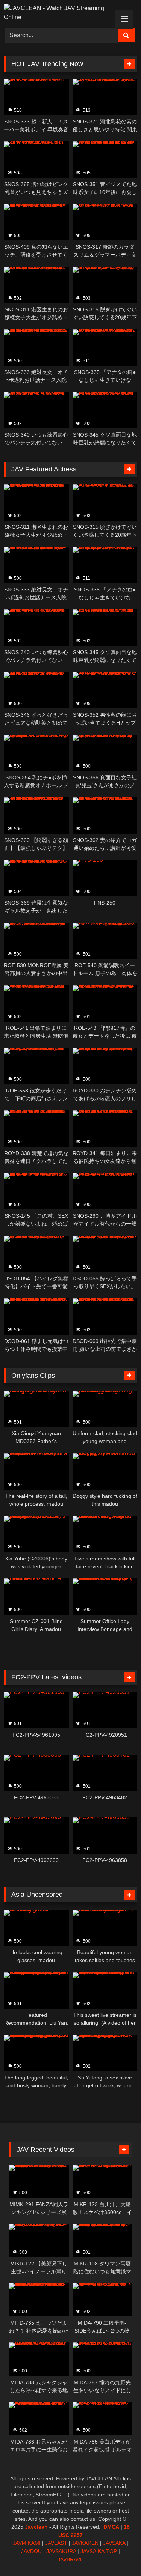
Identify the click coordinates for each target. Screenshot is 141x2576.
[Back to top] (118, 2554)
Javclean (36, 2527)
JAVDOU (31, 2551)
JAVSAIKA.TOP (99, 2551)
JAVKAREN (85, 2543)
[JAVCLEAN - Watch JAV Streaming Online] (58, 13)
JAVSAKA (114, 2543)
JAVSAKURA (61, 2551)
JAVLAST (56, 2543)
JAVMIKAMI (27, 2543)
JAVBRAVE (70, 2559)
